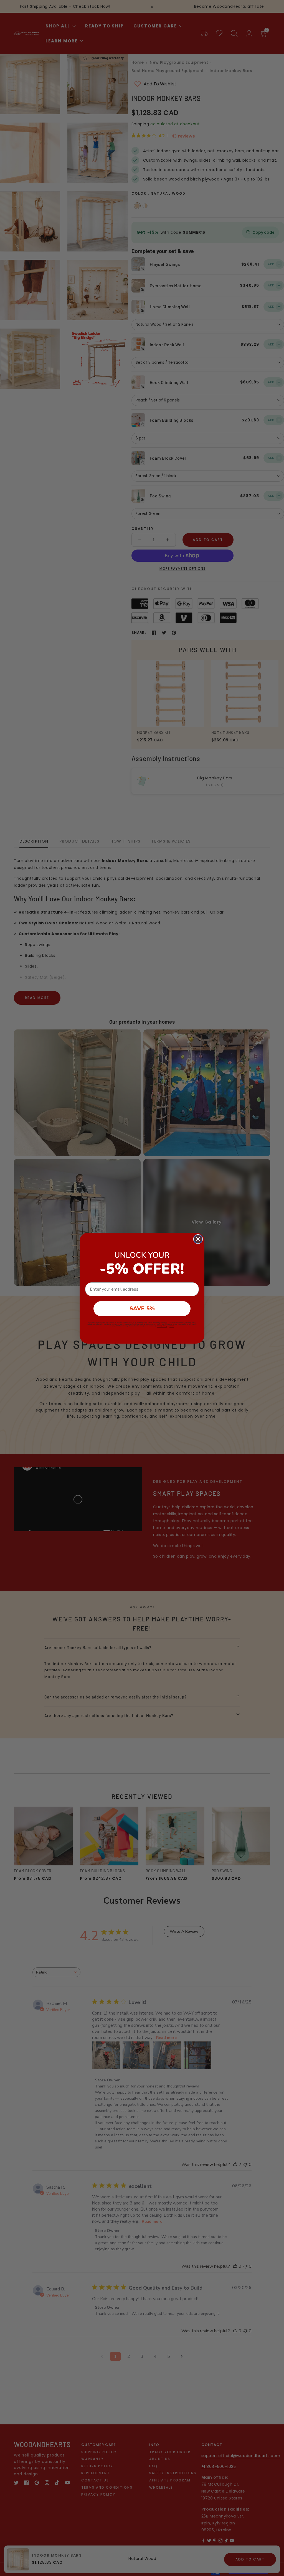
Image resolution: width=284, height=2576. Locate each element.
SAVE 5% (142, 1309)
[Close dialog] (198, 1239)
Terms (172, 1326)
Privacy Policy (162, 1326)
